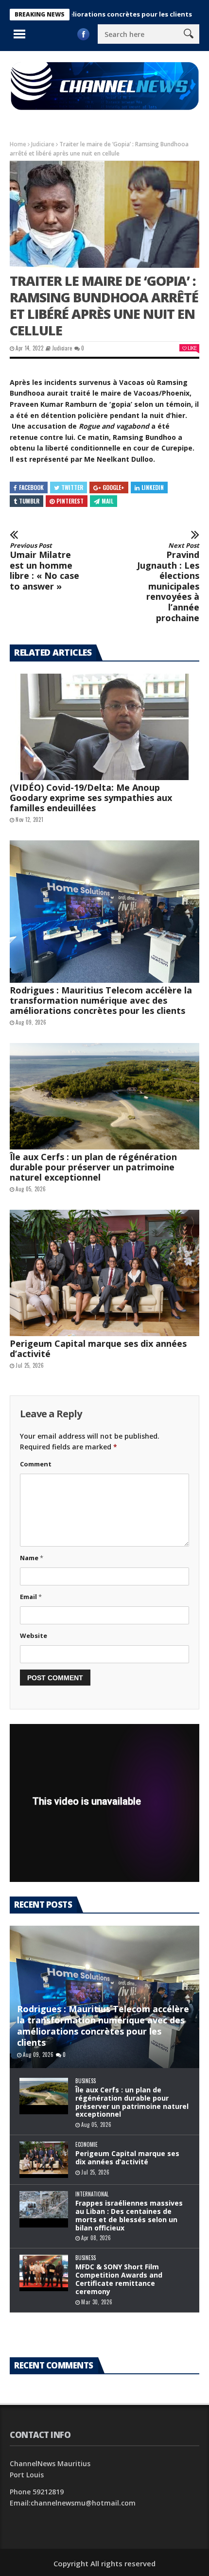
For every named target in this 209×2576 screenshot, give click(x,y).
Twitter (72, 487)
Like (192, 348)
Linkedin (153, 487)
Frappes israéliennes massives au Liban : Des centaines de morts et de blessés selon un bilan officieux (129, 2215)
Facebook (31, 487)
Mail (107, 501)
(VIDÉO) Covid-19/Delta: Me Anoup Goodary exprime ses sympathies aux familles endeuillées (91, 798)
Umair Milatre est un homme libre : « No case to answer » (44, 567)
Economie (87, 2145)
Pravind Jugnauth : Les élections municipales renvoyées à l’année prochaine (168, 583)
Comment (36, 1464)
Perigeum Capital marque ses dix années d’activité (98, 1349)
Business (86, 2081)
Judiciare (43, 144)
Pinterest (70, 501)
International (92, 2194)
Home (18, 144)
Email (31, 1597)
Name (32, 1558)
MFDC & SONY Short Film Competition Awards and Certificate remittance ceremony (119, 2279)
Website (34, 1636)
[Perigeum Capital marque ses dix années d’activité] (104, 1273)
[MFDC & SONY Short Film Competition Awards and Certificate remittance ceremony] (44, 2273)
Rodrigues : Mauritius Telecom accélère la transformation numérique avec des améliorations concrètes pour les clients (101, 1000)
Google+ (113, 487)
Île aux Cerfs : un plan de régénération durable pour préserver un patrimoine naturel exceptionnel (93, 1167)
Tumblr (29, 501)
